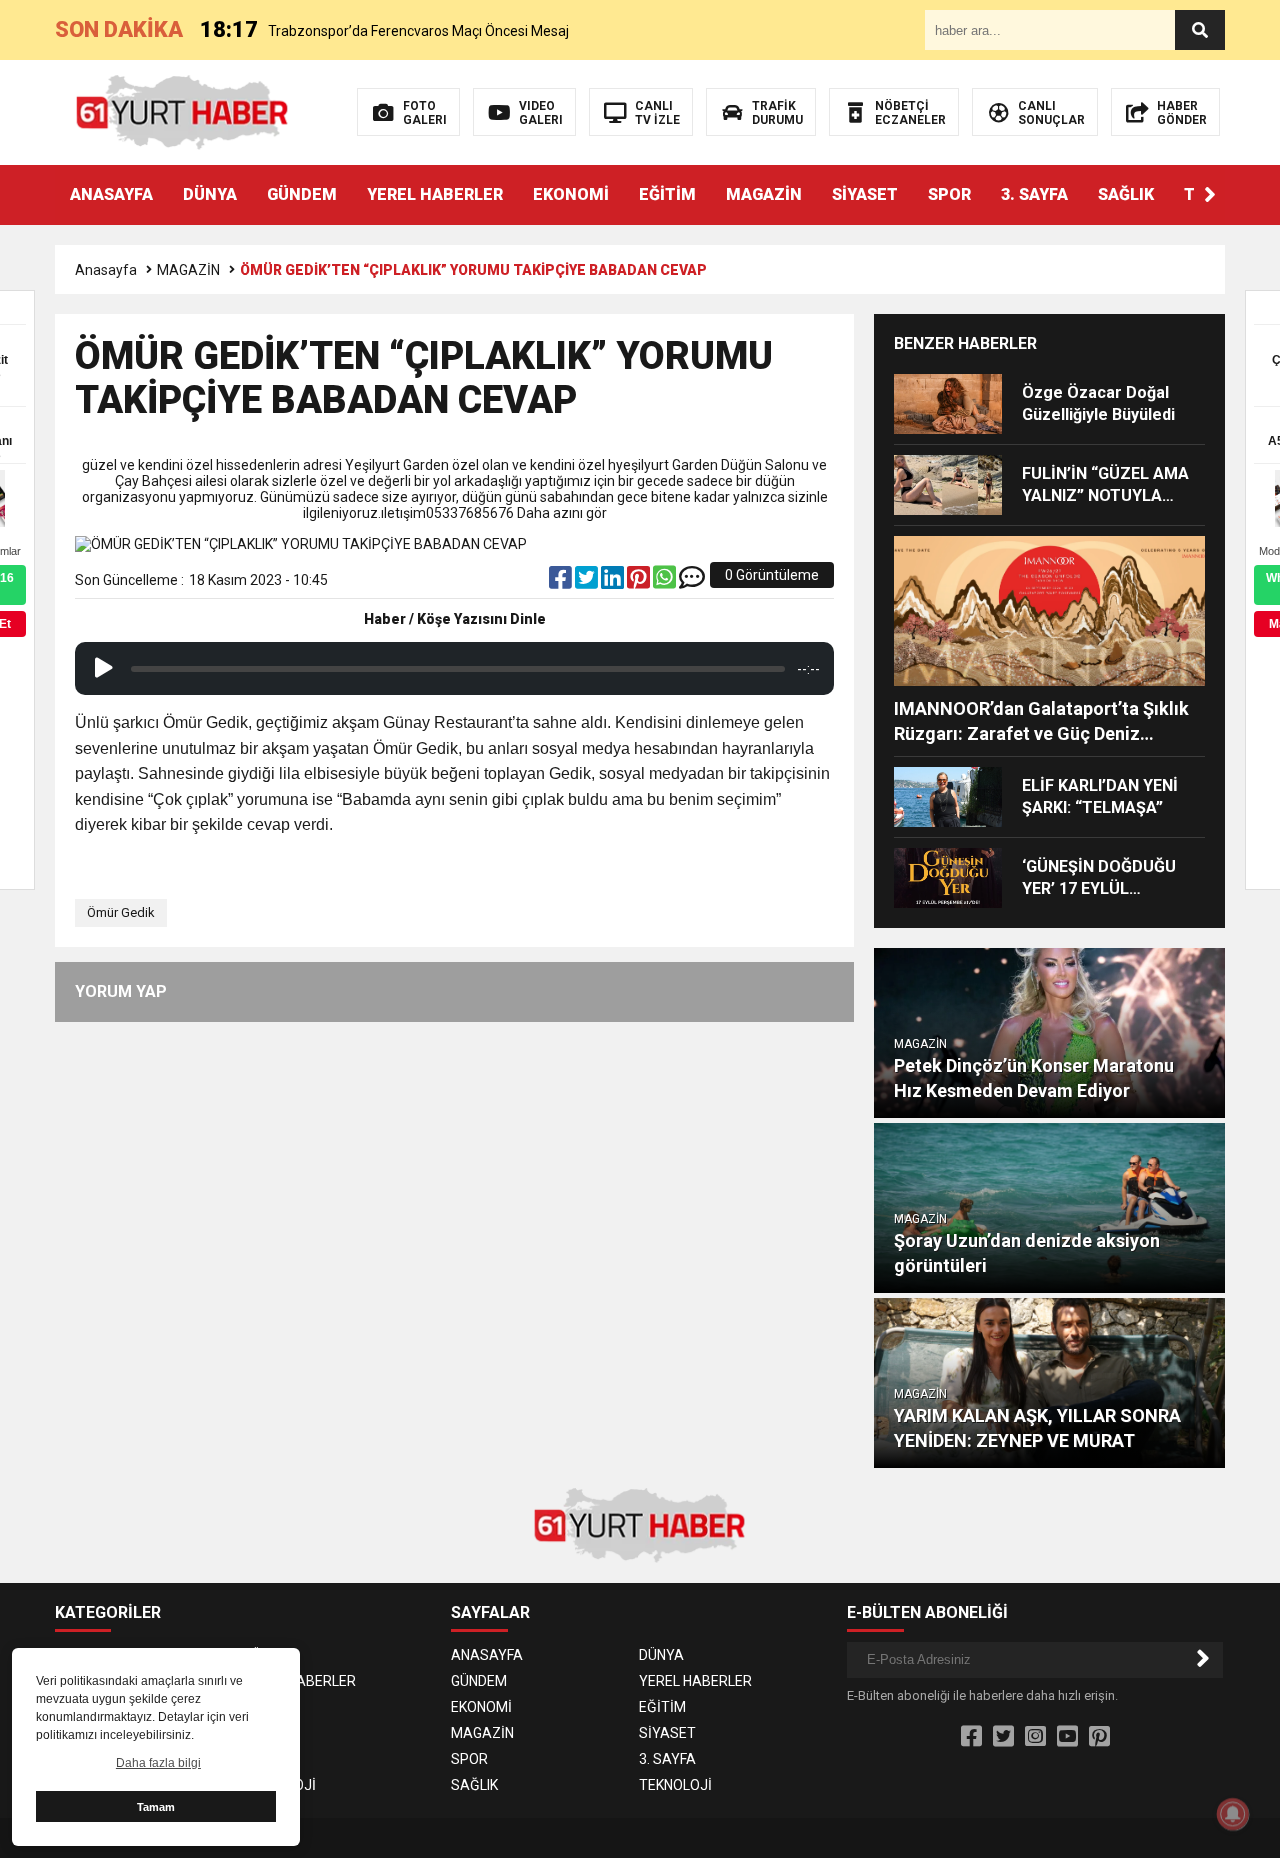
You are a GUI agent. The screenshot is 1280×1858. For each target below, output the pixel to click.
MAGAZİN (764, 194)
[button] (1210, 195)
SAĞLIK (1126, 194)
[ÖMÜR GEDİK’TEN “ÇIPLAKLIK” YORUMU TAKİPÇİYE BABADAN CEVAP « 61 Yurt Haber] (182, 111)
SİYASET (865, 194)
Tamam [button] (156, 1807)
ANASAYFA (111, 194)
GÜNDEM (302, 194)
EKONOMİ (571, 194)
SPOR (949, 194)
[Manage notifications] (1233, 1814)
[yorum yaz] (692, 582)
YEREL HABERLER (435, 194)
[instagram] (1035, 1737)
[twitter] (588, 582)
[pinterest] (640, 582)
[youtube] (1067, 1737)
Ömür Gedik (121, 912)
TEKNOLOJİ (279, 1785)
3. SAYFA (1034, 194)
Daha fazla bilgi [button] (158, 1763)
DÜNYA (210, 194)
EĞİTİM (667, 194)
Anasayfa (106, 270)
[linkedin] (614, 582)
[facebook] (562, 582)
